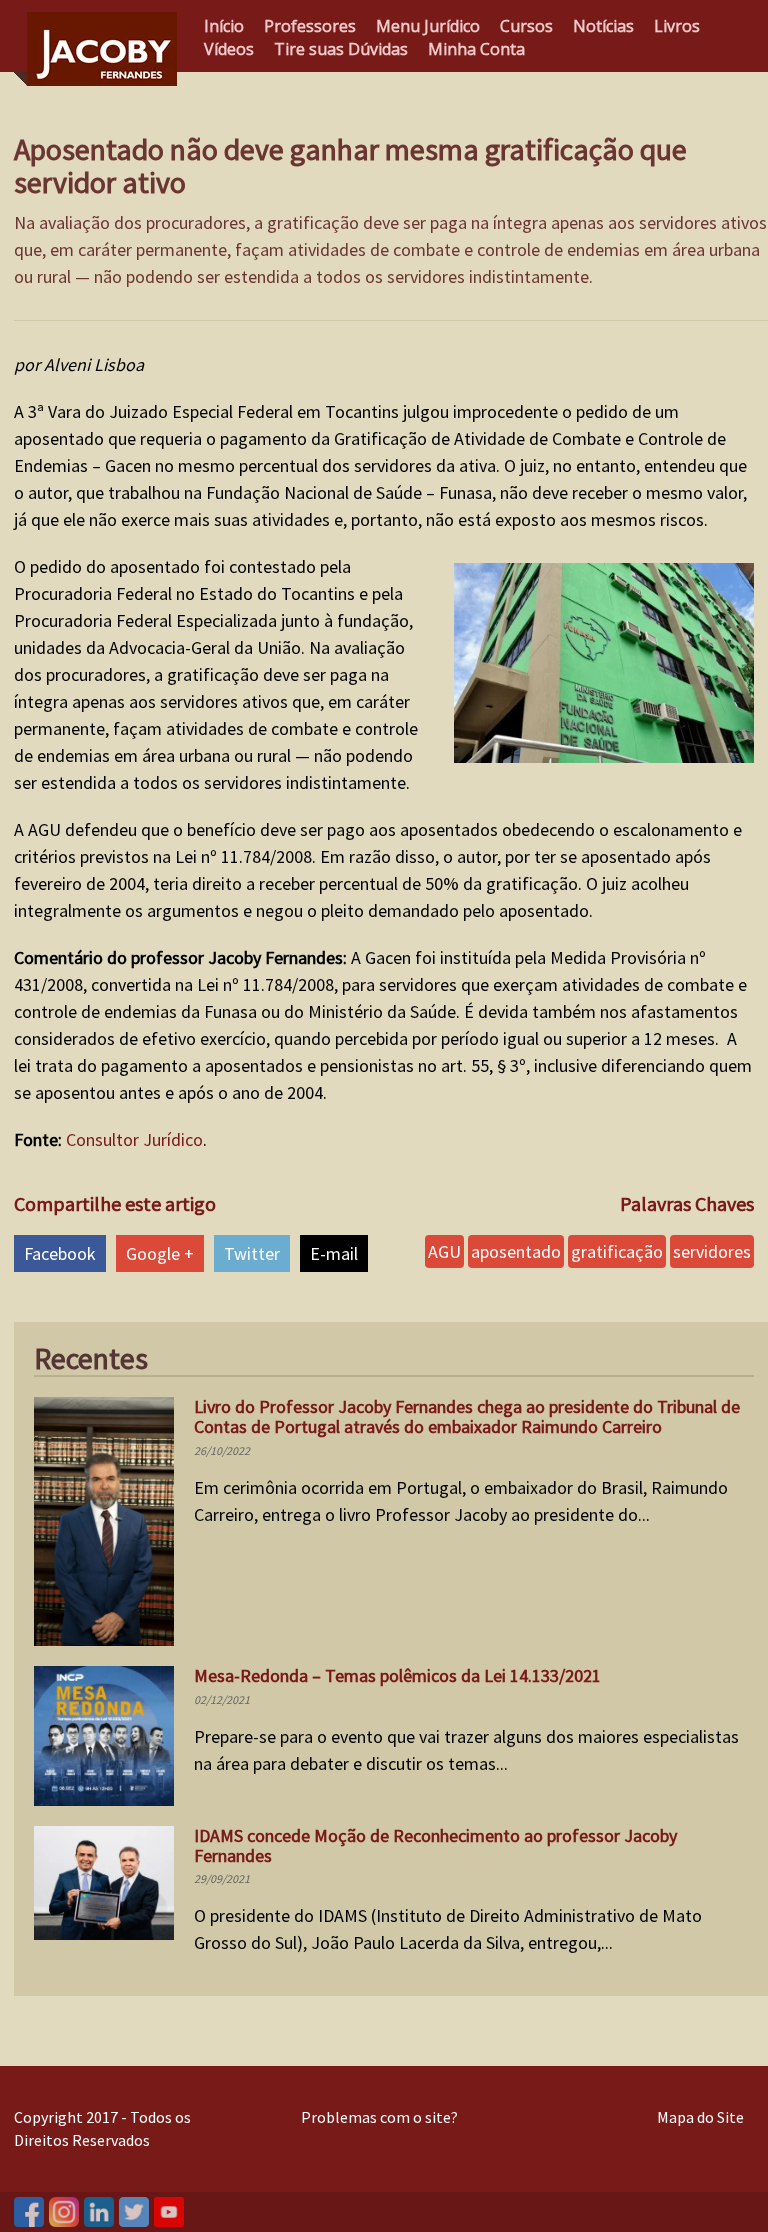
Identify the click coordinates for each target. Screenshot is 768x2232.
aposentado (516, 1251)
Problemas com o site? (379, 2117)
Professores (310, 26)
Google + (160, 1253)
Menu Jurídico (428, 26)
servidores (712, 1251)
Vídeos (229, 49)
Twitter (252, 1253)
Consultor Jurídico (134, 1139)
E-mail (334, 1253)
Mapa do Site (700, 2117)
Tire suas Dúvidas (341, 49)
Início (224, 26)
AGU (444, 1251)
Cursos (526, 26)
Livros (677, 26)
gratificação (617, 1251)
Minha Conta (476, 49)
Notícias (603, 26)
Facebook (60, 1253)
